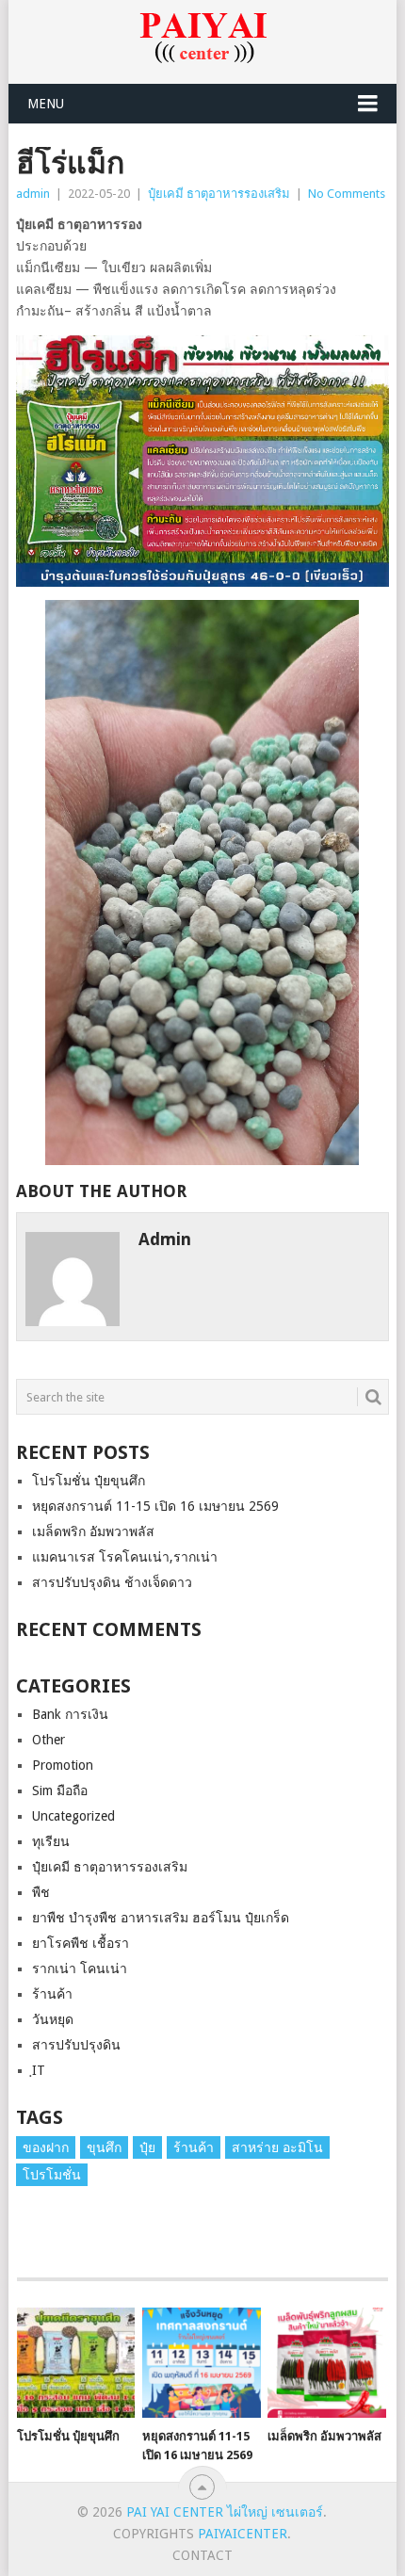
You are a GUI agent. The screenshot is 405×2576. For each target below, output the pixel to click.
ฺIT (39, 2070)
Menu (46, 104)
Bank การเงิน (70, 1714)
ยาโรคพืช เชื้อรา (81, 1943)
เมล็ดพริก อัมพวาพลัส (93, 1531)
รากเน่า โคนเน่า (80, 1968)
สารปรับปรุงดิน (76, 2045)
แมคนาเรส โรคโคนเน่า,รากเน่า (125, 1557)
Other (49, 1740)
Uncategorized (73, 1816)
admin (33, 194)
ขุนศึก (104, 2147)
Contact (202, 2555)
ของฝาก (46, 2147)
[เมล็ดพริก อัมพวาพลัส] (326, 2363)
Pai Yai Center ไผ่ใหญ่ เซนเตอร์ (225, 2512)
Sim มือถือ (60, 1790)
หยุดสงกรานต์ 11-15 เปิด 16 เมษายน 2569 (155, 1506)
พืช (41, 1892)
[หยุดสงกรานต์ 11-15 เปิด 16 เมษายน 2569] (201, 2363)
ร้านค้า (52, 1994)
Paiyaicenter (243, 2534)
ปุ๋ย (147, 2147)
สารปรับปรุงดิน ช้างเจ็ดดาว (112, 1582)
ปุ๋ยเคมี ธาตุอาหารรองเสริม (219, 194)
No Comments (347, 194)
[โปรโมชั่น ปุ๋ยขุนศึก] (76, 2363)
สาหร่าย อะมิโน (277, 2147)
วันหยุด (53, 2019)
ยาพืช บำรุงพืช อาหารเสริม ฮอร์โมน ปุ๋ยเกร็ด (161, 1918)
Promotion (63, 1765)
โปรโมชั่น (52, 2175)
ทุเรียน (51, 1841)
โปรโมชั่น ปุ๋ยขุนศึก (89, 1481)
